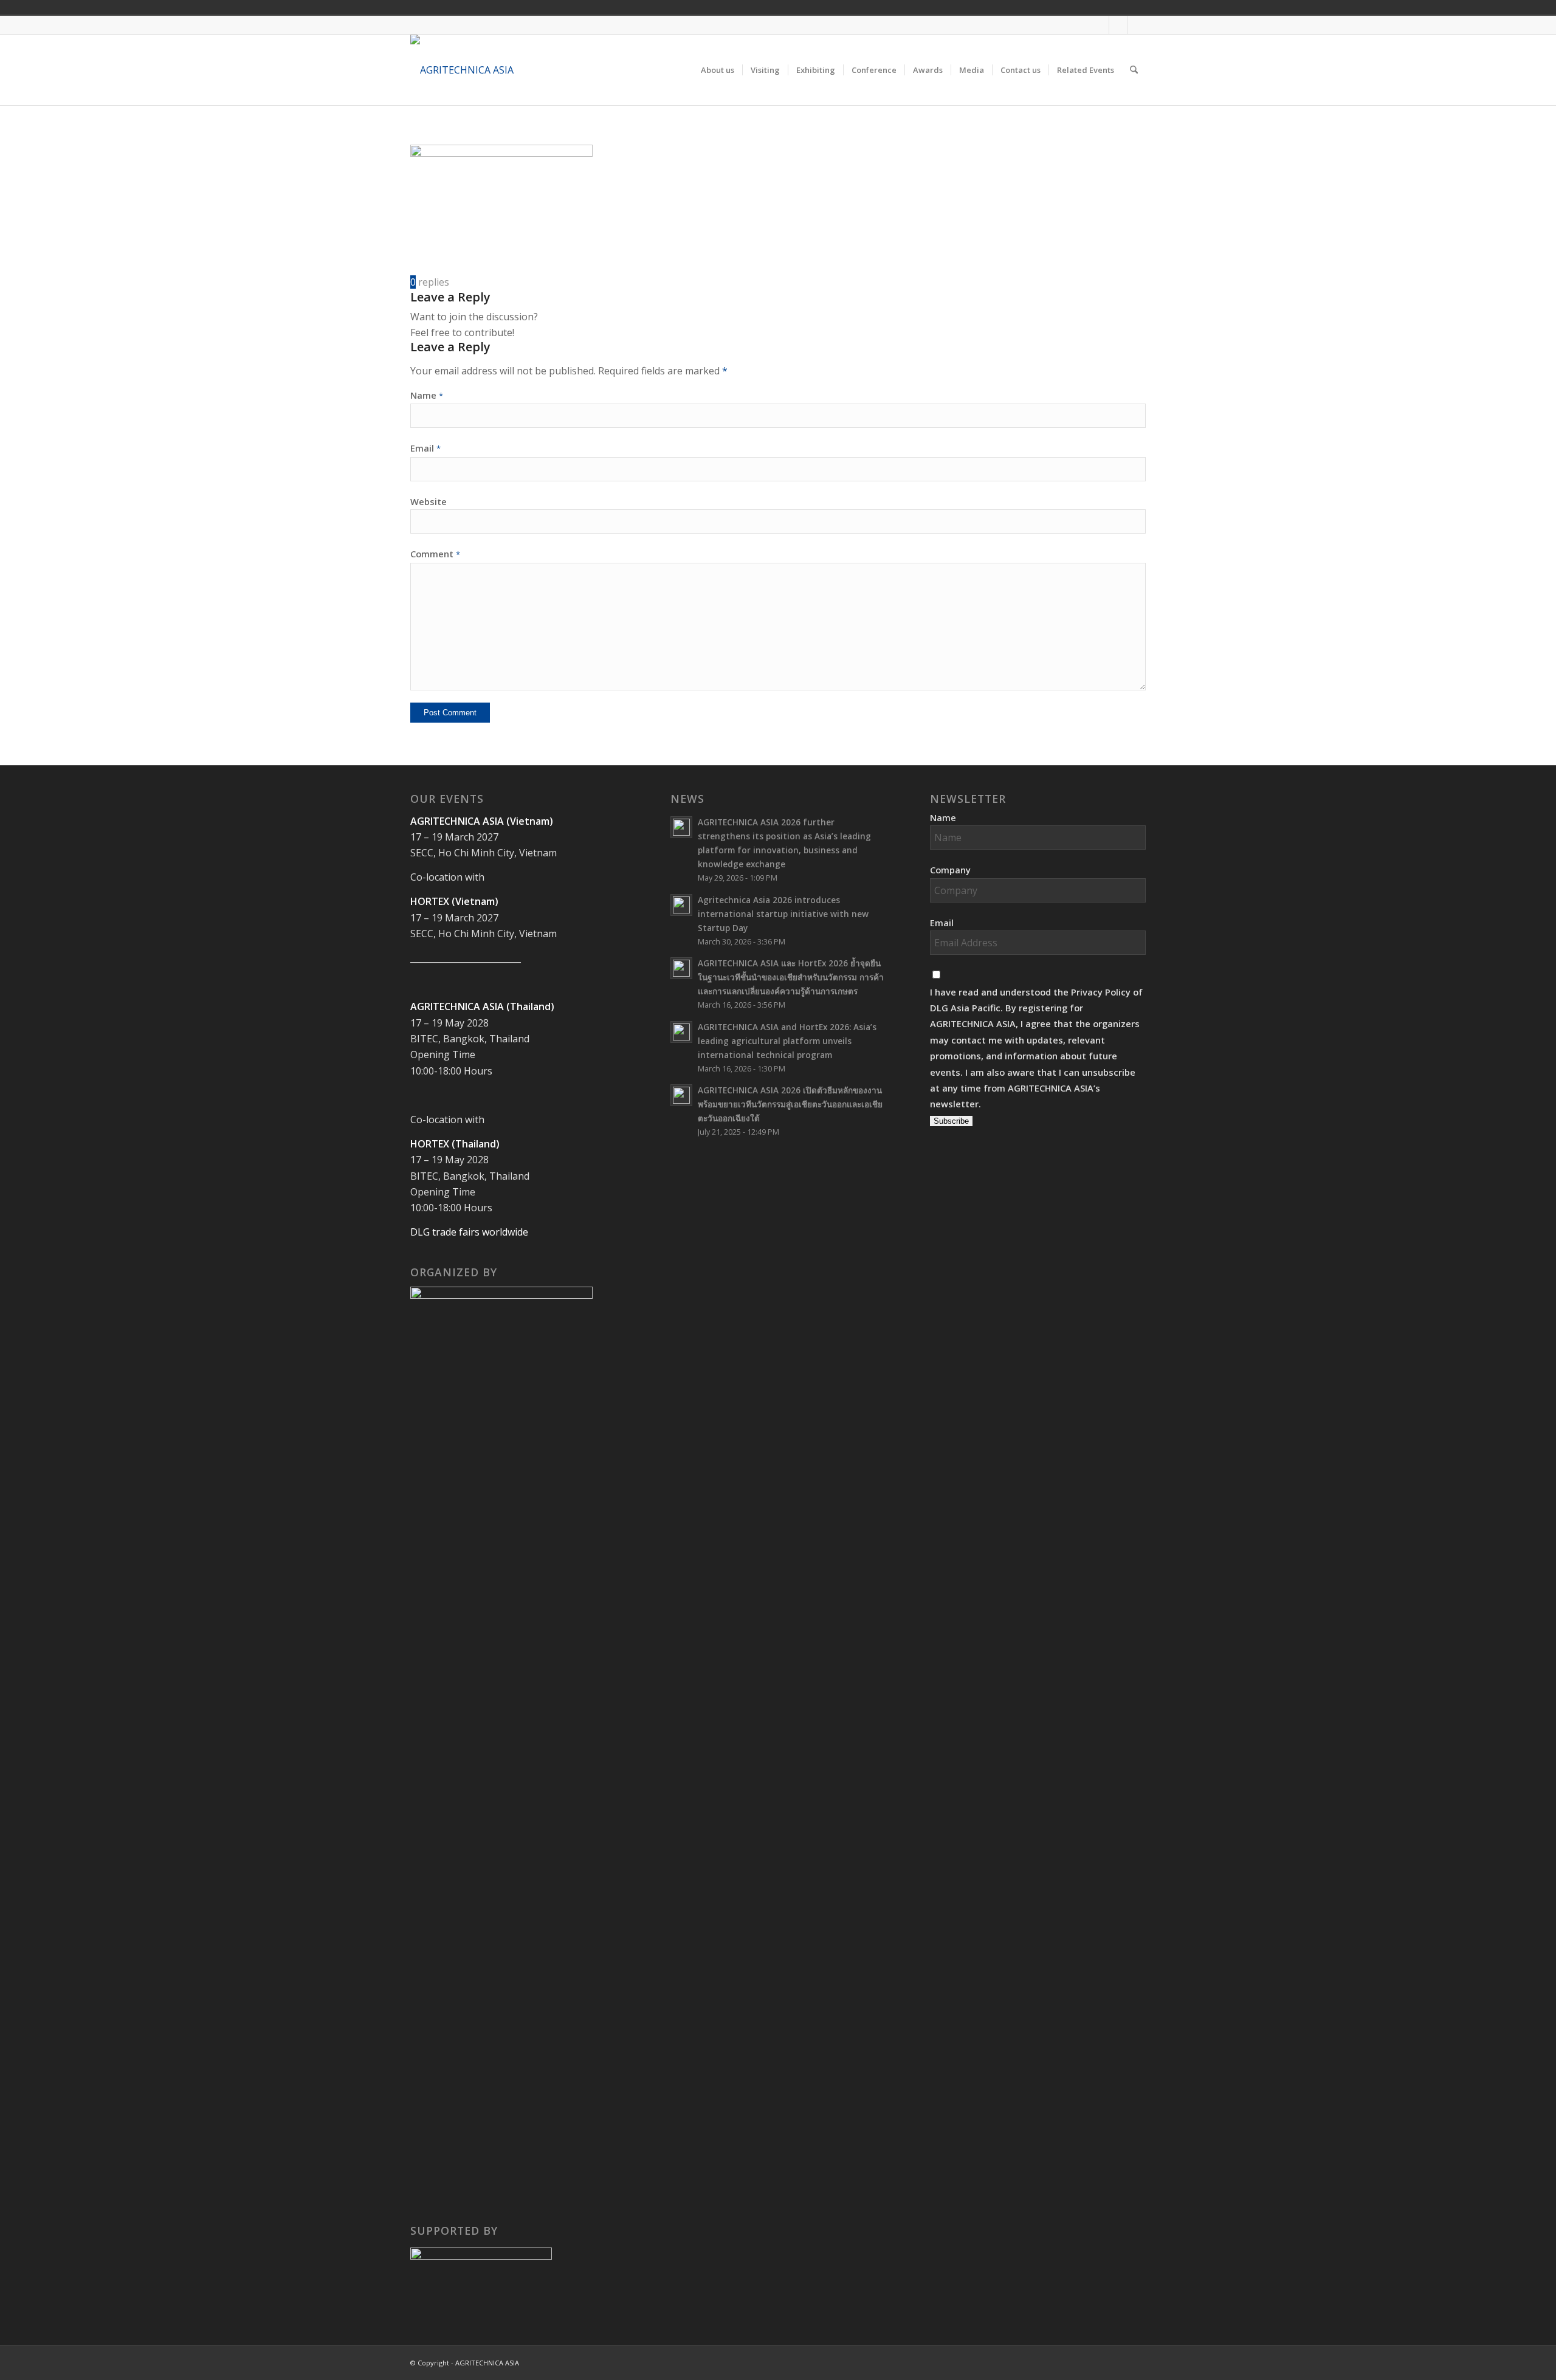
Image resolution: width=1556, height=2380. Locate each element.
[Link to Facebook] (1100, 25)
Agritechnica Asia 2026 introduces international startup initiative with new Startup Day (783, 914)
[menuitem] (718, 70)
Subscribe (951, 1121)
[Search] (1134, 70)
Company (950, 870)
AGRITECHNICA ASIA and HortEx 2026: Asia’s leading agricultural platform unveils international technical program (787, 1041)
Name (427, 395)
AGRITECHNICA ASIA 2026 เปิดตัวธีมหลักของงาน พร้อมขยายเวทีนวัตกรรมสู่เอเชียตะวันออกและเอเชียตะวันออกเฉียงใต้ (790, 1104)
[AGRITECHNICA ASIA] (462, 70)
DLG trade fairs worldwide (469, 1232)
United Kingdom (1045, 7)
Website (429, 501)
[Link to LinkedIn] (1137, 25)
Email (425, 448)
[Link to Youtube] (1118, 25)
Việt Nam (1062, 7)
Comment (435, 554)
